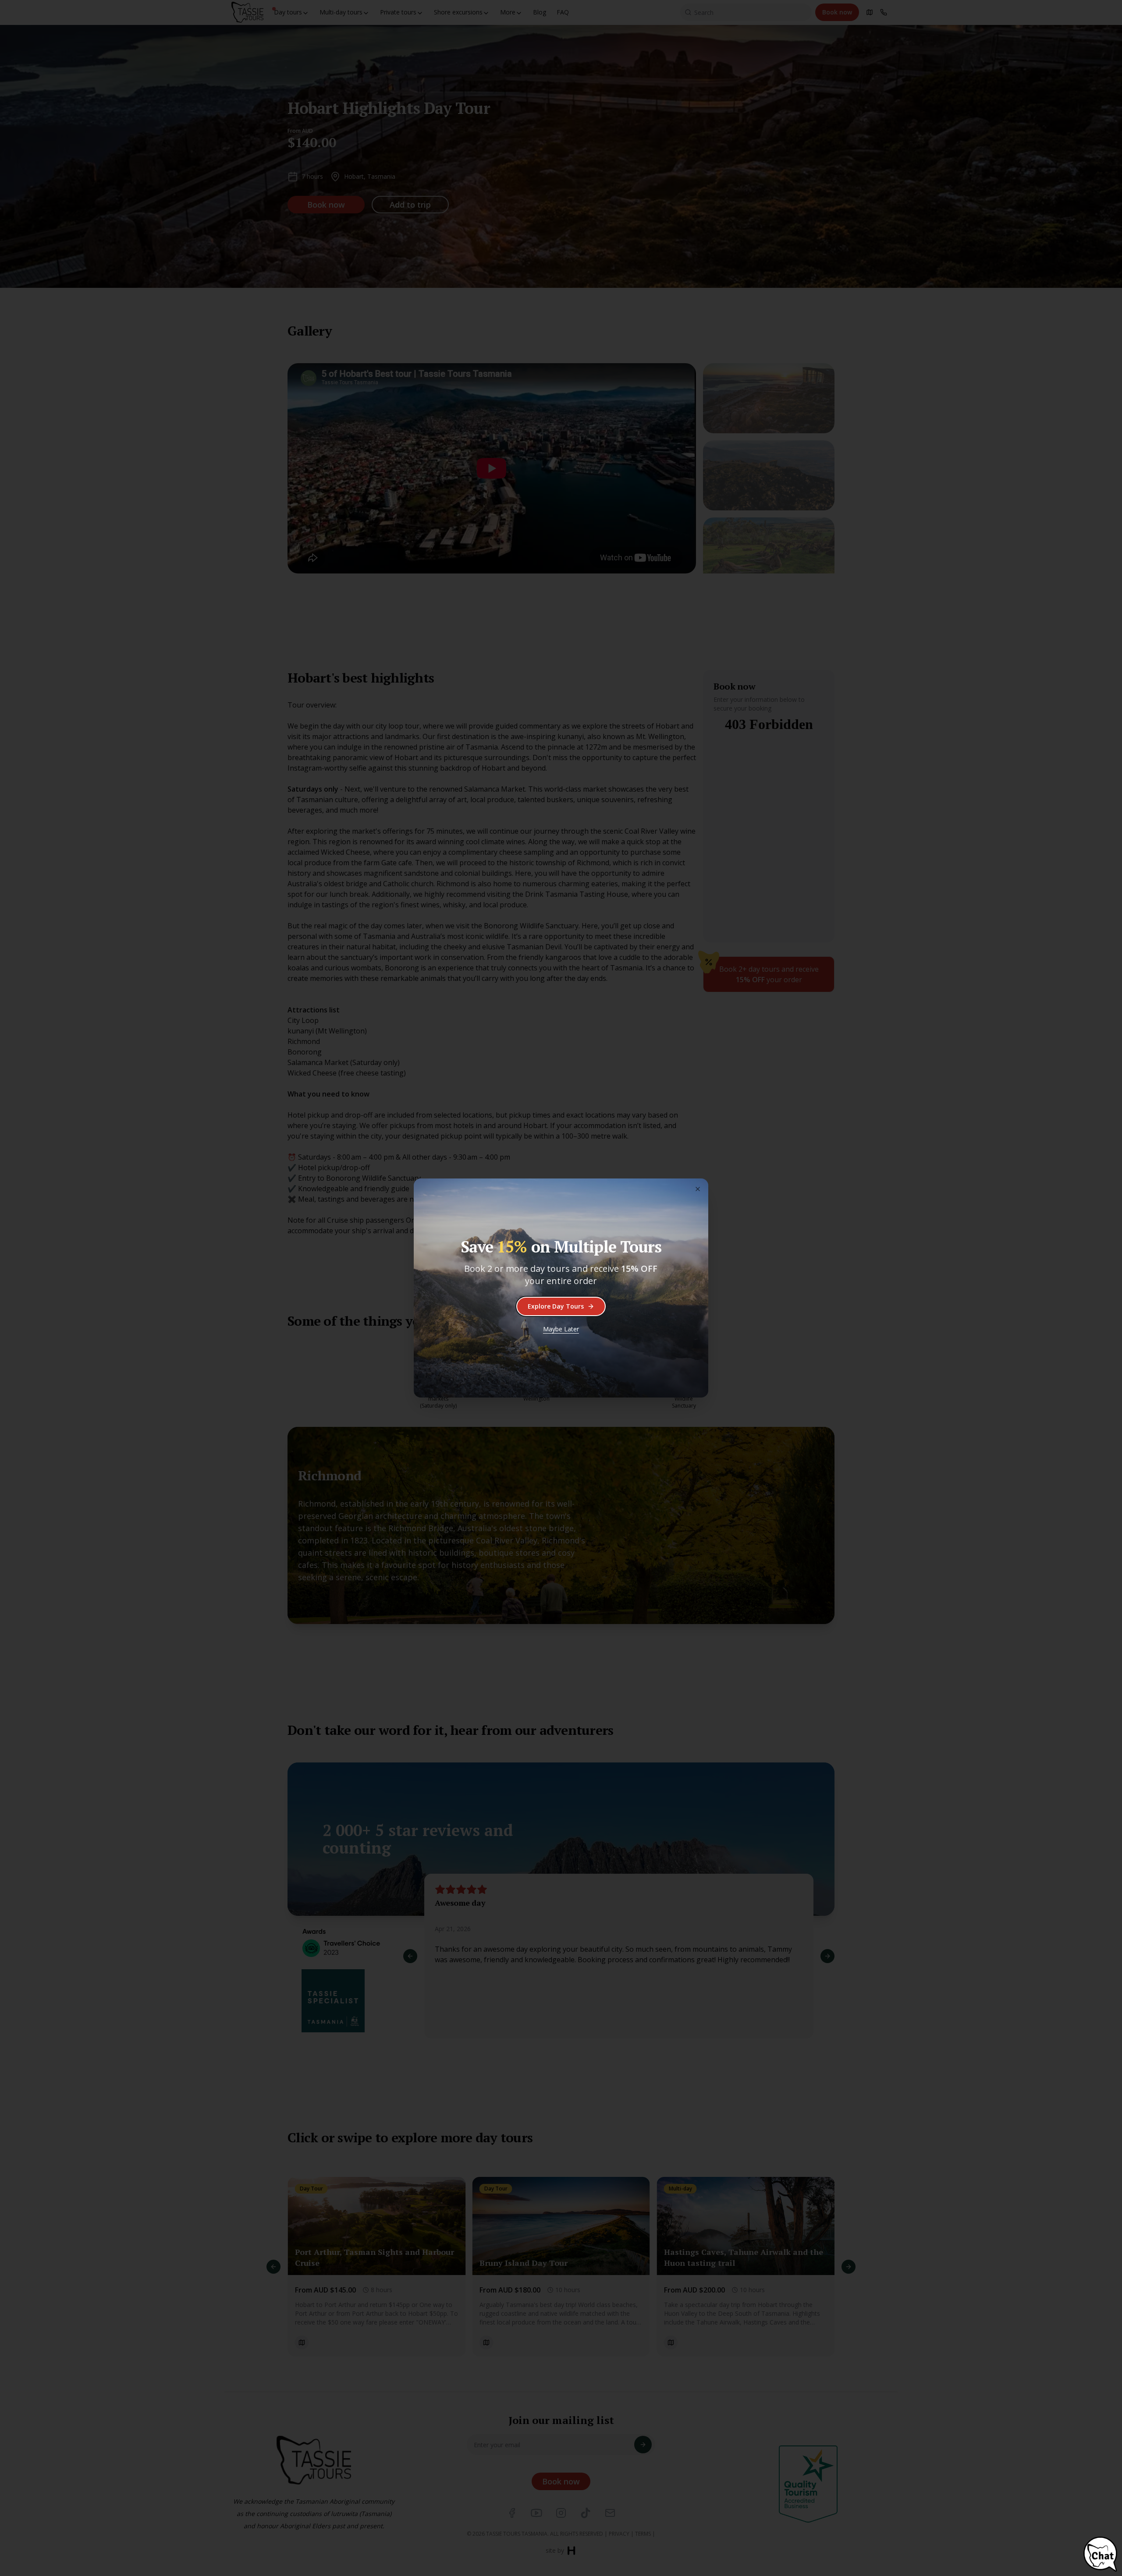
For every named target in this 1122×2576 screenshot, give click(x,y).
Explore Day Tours (556, 1306)
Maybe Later (561, 1329)
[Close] (698, 1189)
